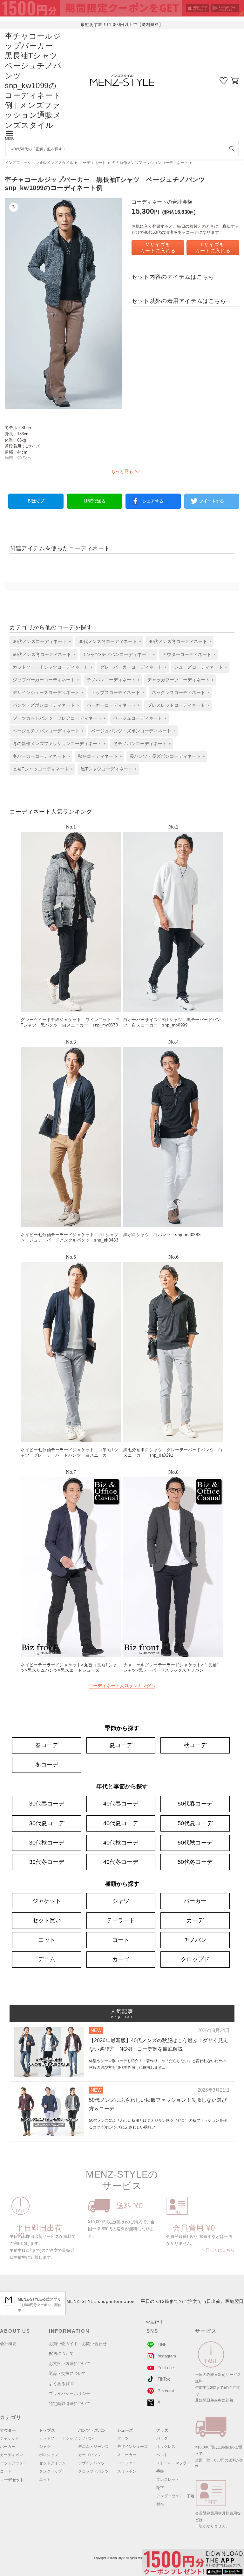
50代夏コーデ (195, 1823)
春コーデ (47, 1745)
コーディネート (92, 163)
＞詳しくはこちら (218, 2250)
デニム (47, 1959)
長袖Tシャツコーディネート (41, 769)
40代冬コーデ (121, 1862)
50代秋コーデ (195, 1843)
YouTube (166, 2368)
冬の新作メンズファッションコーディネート (150, 163)
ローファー (127, 2463)
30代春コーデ (47, 1804)
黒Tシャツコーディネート (107, 769)
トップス (47, 2430)
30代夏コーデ (47, 1823)
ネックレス (166, 2447)
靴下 (160, 2488)
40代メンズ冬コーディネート (178, 641)
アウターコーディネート (187, 654)
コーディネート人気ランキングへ (122, 1686)
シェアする (153, 501)
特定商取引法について (70, 2404)
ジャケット (47, 1901)
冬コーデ (47, 1765)
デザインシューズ (132, 2447)
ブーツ (123, 2438)
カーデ (195, 1920)
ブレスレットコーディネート (176, 705)
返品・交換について (68, 2373)
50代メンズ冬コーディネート (42, 654)
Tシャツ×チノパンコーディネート (117, 654)
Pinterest (166, 2391)
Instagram (167, 2356)
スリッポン (127, 2471)
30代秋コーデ (47, 1843)
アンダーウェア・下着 (175, 2496)
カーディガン (11, 2455)
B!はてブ (36, 501)
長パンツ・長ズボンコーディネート (165, 756)
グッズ (162, 2430)
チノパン (195, 1940)
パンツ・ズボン (92, 2430)
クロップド (195, 1959)
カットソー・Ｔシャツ (58, 2438)
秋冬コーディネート (98, 756)
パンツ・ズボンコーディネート (44, 705)
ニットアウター (13, 2463)
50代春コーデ (195, 1804)
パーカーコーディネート (111, 705)
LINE (162, 2345)
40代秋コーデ (121, 1843)
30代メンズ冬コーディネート (108, 641)
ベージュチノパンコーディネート (46, 731)
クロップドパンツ (93, 2471)
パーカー (195, 1901)
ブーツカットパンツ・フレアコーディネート (57, 718)
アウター (8, 2430)
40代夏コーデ (121, 1823)
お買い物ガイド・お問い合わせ (78, 2344)
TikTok (164, 2379)
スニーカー (127, 2455)
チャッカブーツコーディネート (179, 680)
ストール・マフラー (173, 2463)
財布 (160, 2504)
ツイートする (212, 501)
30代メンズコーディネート (40, 641)
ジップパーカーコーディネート (44, 680)
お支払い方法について (70, 2364)
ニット (47, 1940)
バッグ (162, 2438)
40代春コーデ (121, 1804)
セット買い (47, 1920)
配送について (61, 2353)
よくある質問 (61, 2384)
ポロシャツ (49, 2455)
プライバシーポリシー (70, 2393)
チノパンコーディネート (111, 680)
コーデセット (12, 2480)
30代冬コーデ (47, 1862)
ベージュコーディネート (138, 718)
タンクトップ (51, 2471)
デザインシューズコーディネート (46, 692)
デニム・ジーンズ (93, 2447)
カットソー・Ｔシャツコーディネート (51, 667)
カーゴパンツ (90, 2455)
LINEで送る (95, 501)
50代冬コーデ (195, 1862)
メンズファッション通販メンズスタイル (39, 163)
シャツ (121, 1901)
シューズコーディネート (199, 667)
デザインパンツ (91, 2463)
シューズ (125, 2430)
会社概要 (8, 2344)
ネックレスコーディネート (179, 692)
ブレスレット (168, 2480)
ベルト (162, 2455)
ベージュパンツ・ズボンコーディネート (131, 731)
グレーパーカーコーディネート (131, 667)
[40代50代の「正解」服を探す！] (232, 149)
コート (121, 1940)
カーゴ (121, 1959)
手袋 (160, 2471)
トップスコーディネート (116, 692)
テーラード (121, 1920)
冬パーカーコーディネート (39, 756)
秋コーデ (195, 1745)
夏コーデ (121, 1745)
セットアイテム (52, 2463)
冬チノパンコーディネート (140, 744)
